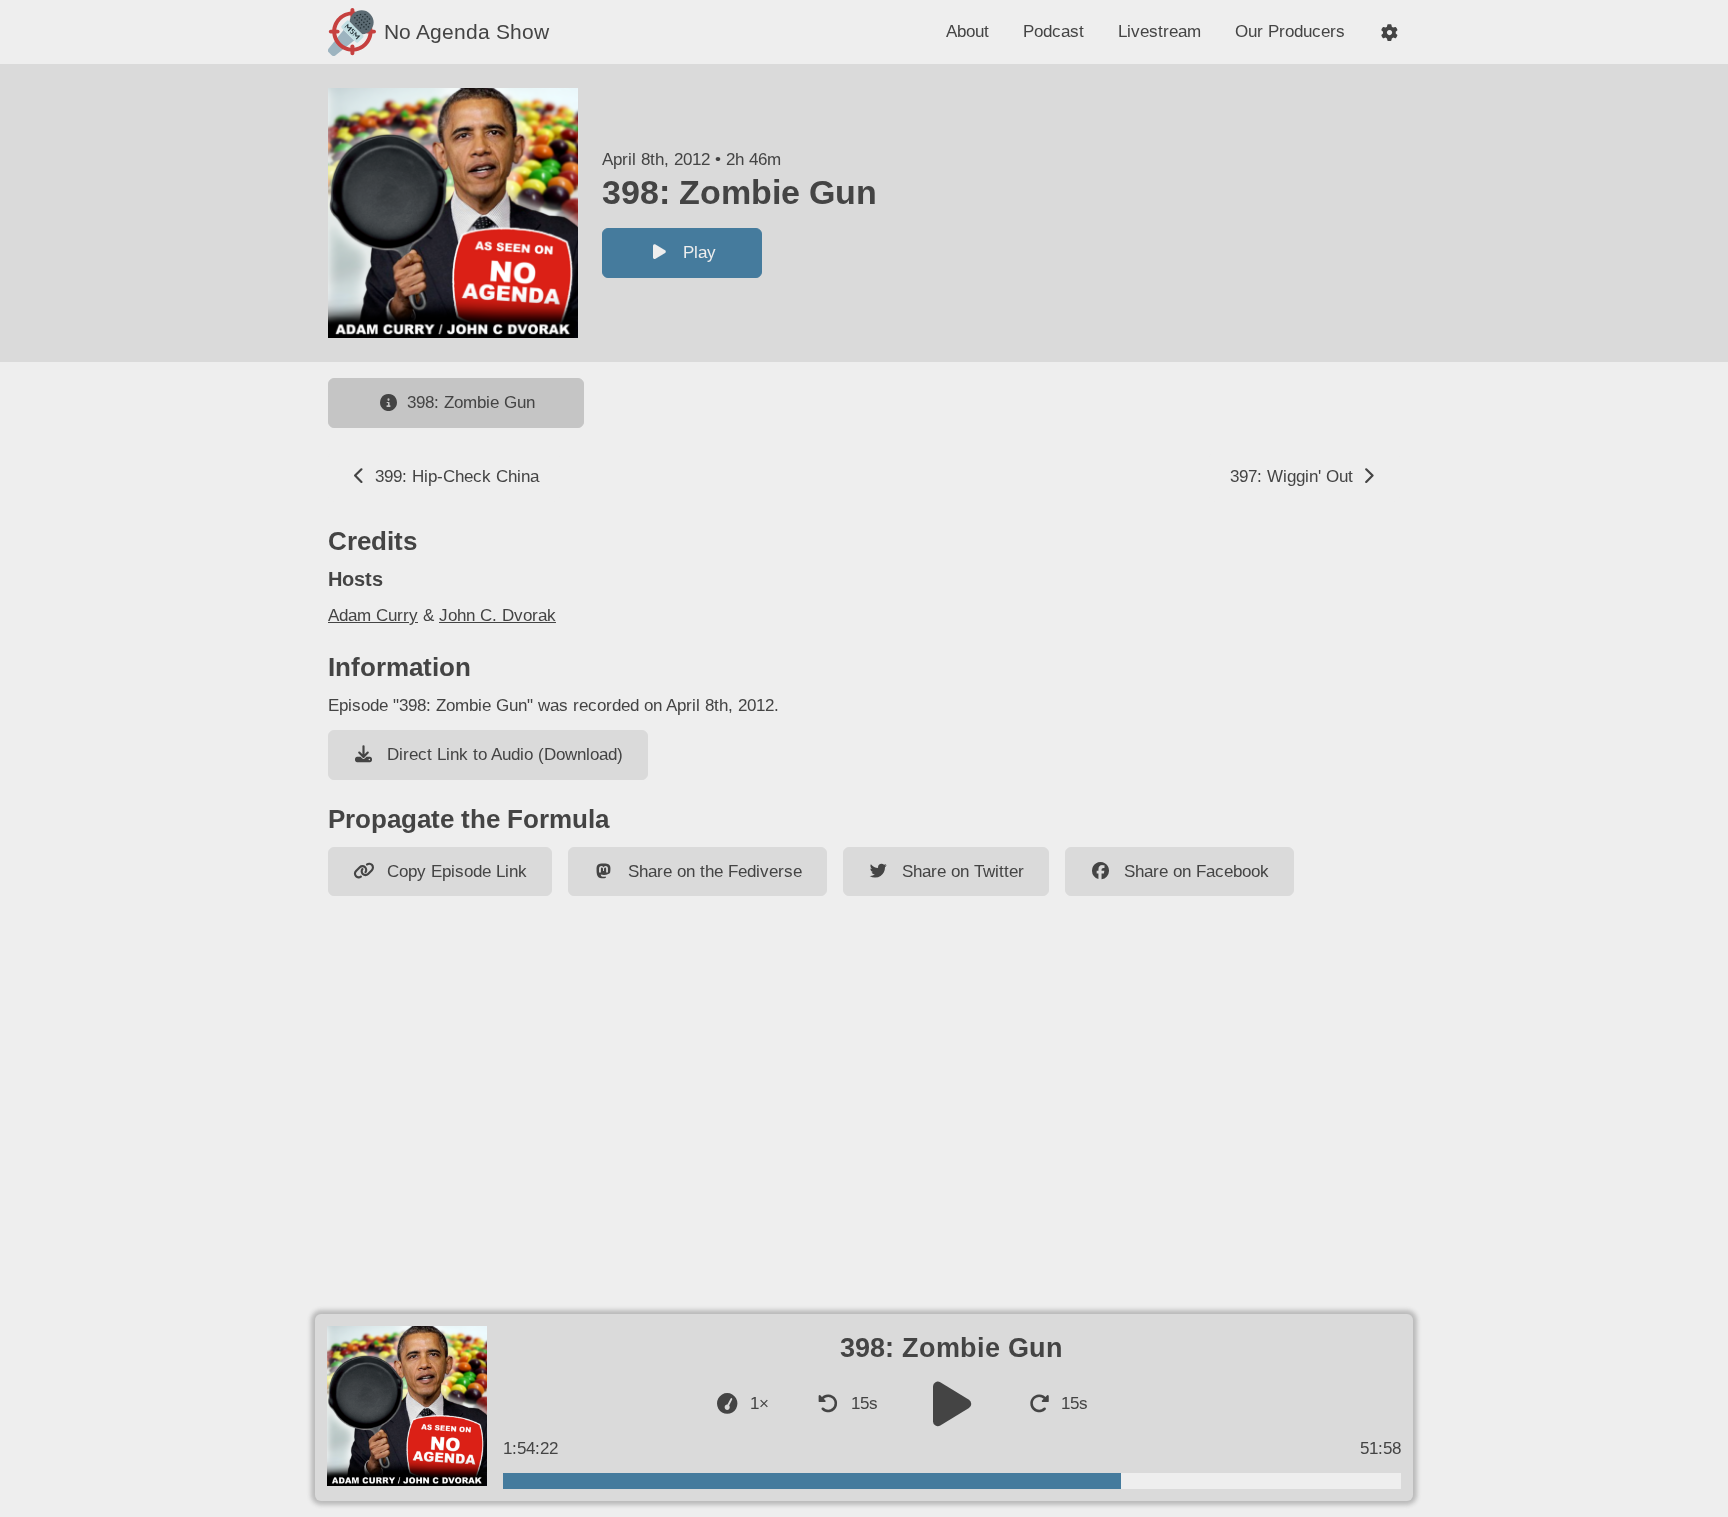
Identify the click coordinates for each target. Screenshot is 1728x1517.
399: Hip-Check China (454, 476)
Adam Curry (373, 615)
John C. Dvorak (497, 615)
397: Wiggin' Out (1294, 476)
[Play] (951, 1403)
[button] (1389, 32)
